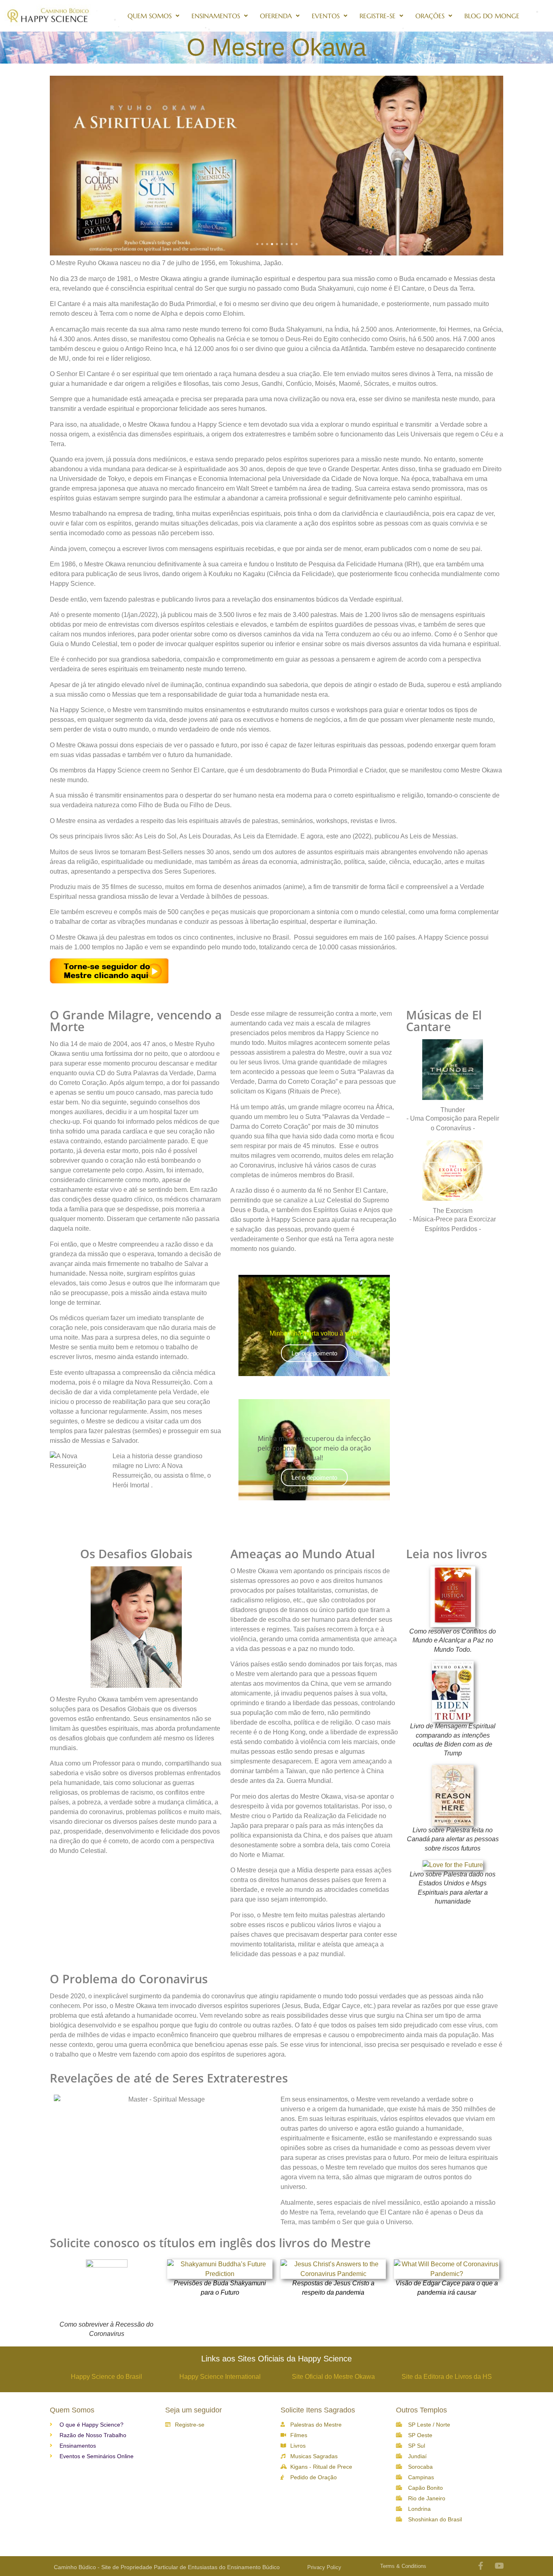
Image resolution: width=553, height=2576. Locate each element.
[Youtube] (500, 2566)
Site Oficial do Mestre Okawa (333, 2377)
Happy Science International (220, 2377)
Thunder (453, 1110)
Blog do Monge (492, 16)
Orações (430, 16)
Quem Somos (150, 16)
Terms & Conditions (403, 2566)
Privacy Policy (324, 2567)
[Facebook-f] (481, 2566)
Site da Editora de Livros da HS (447, 2377)
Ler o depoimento (314, 1353)
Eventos (326, 16)
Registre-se (378, 16)
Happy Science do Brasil (106, 2377)
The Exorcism (453, 1211)
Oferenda (276, 16)
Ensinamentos (216, 16)
